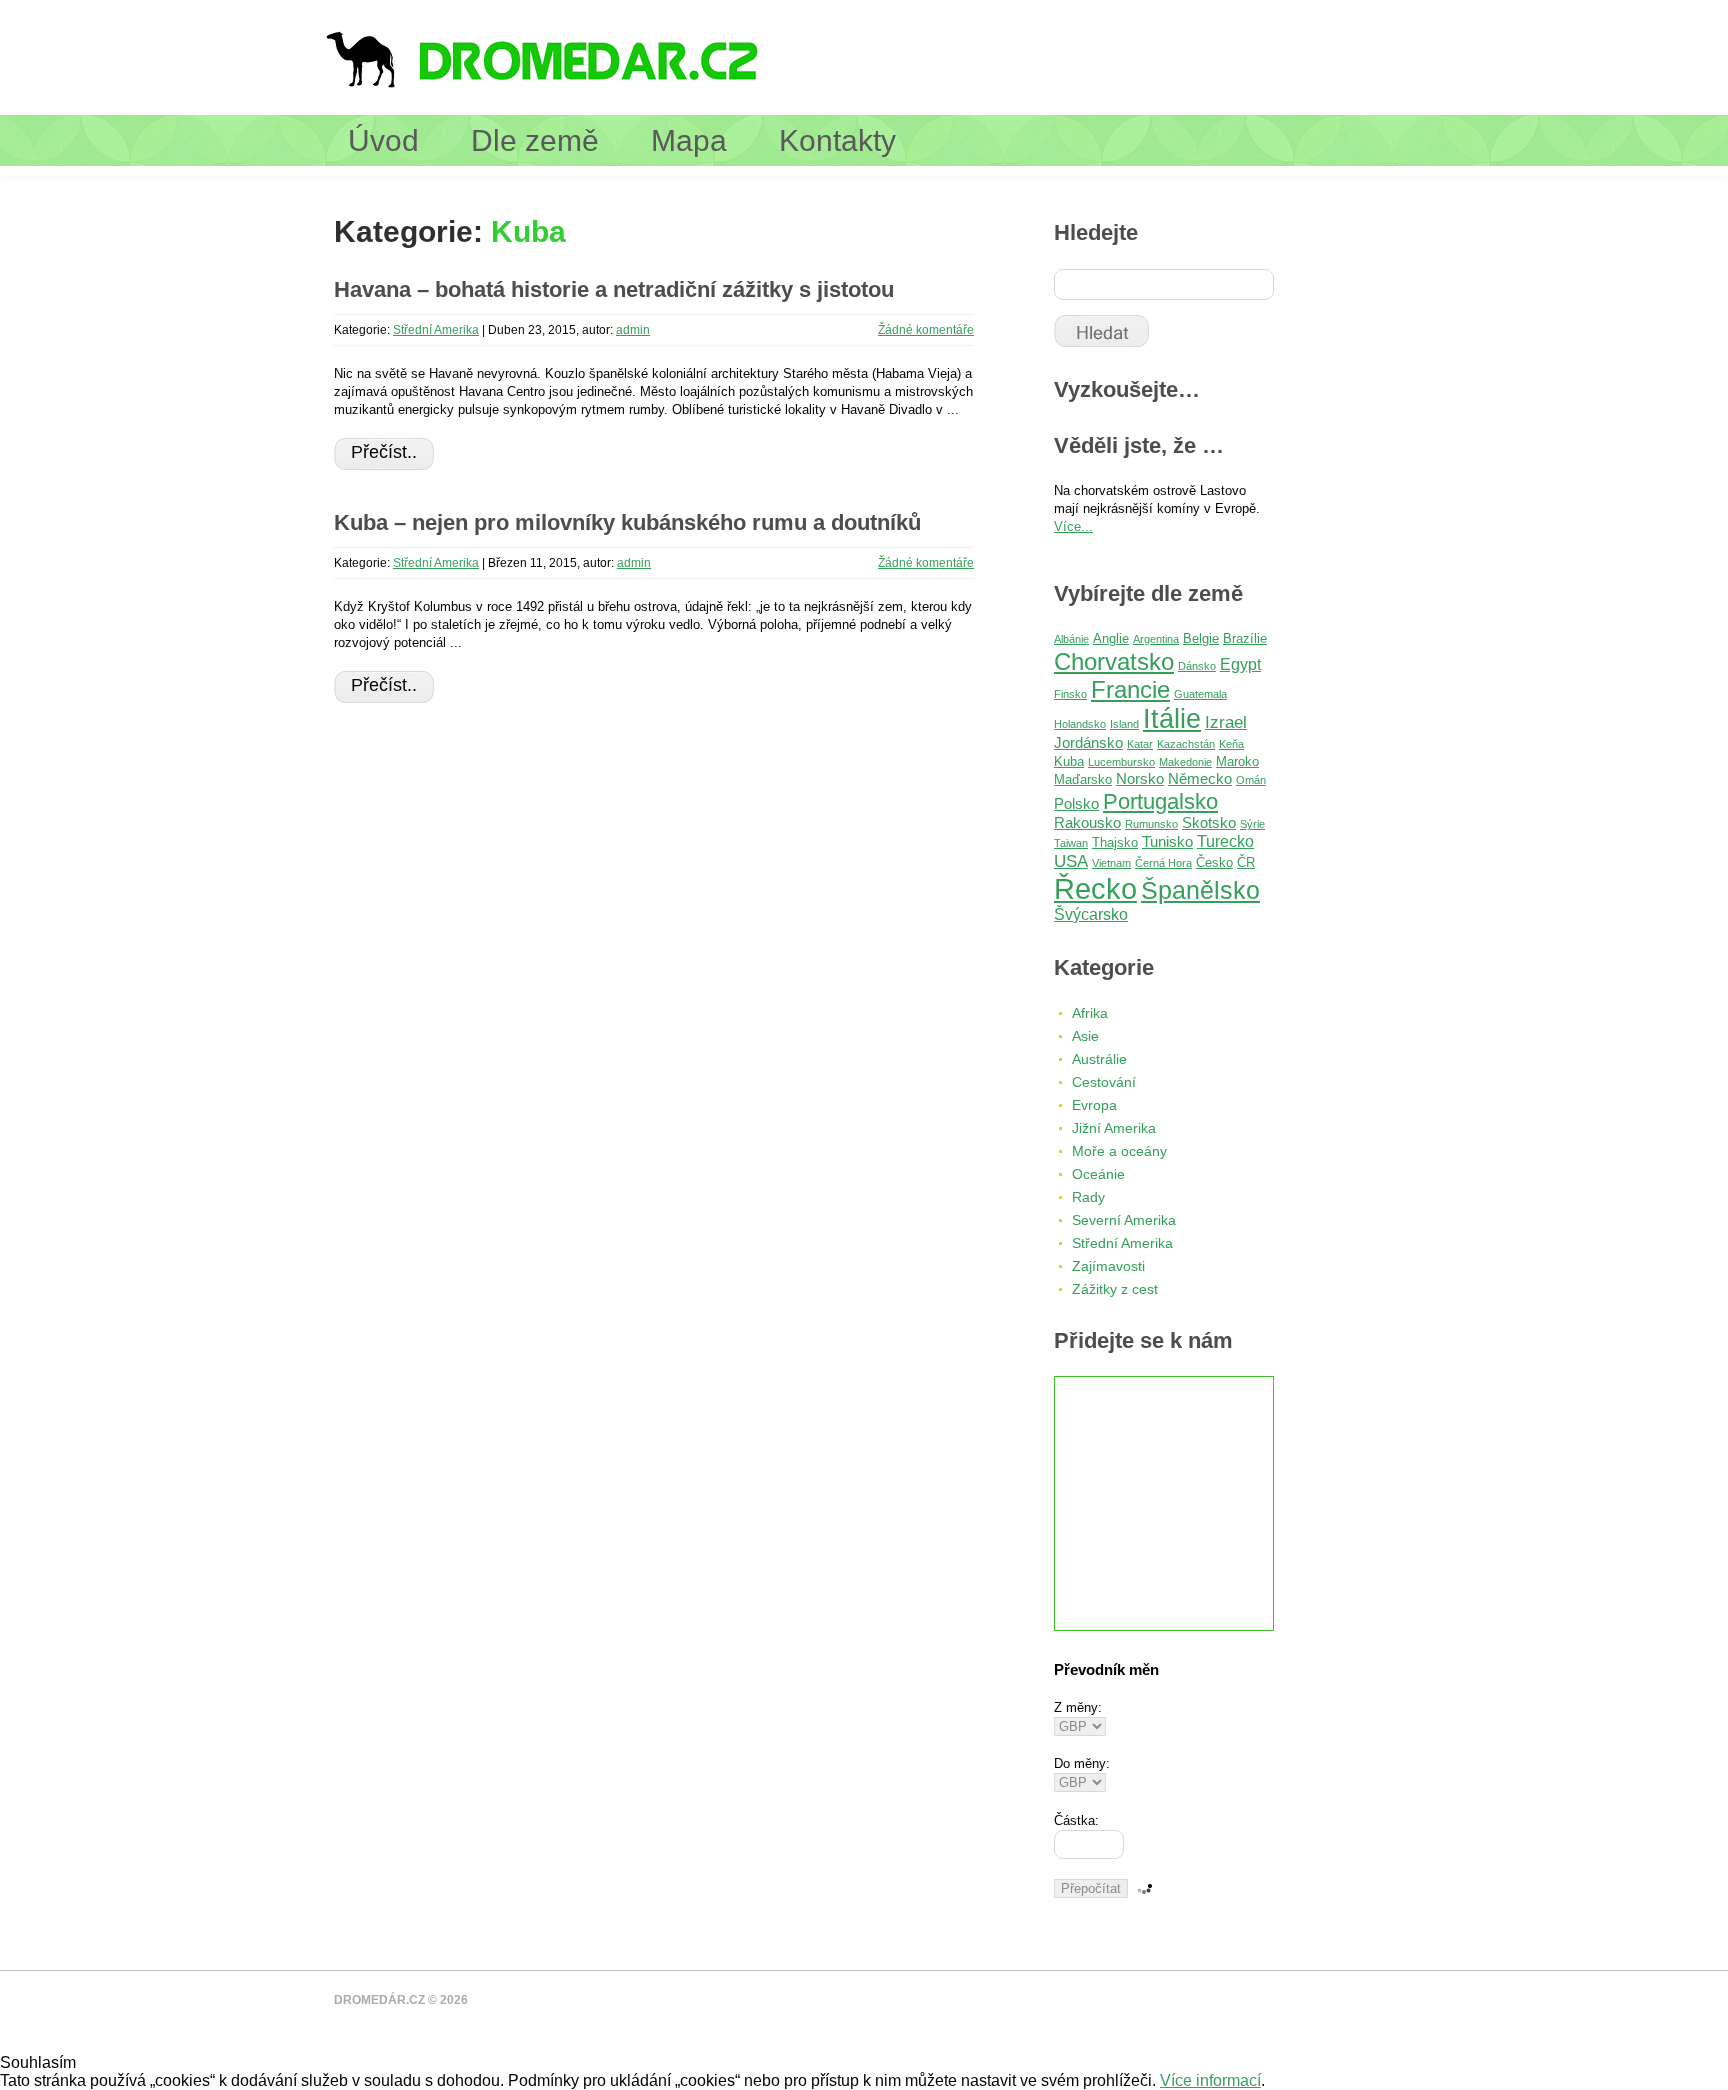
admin (633, 330)
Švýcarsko (1091, 914)
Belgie (1201, 638)
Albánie (1071, 639)
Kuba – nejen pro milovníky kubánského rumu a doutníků (627, 522)
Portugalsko (1160, 801)
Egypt (1240, 664)
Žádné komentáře (926, 330)
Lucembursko (1121, 762)
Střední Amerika (436, 330)
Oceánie (1098, 1174)
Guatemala (1200, 694)
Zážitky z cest (1115, 1289)
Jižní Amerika (1114, 1128)
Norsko (1140, 779)
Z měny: (1078, 1707)
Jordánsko (1088, 743)
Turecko (1225, 841)
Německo (1200, 779)
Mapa (689, 140)
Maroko (1237, 761)
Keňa (1231, 744)
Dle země (535, 140)
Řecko (1095, 888)
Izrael (1226, 722)
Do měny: (1082, 1763)
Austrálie (1099, 1059)
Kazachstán (1186, 744)
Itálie (1172, 719)
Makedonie (1185, 762)
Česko (1214, 862)
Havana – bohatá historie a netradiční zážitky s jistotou (614, 289)
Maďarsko (1083, 779)
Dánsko (1197, 666)
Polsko (1076, 804)
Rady (1088, 1197)
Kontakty (837, 140)
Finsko (1070, 694)
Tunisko (1167, 842)
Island (1124, 724)
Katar (1140, 744)
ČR (1246, 862)
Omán (1251, 780)
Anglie (1111, 638)
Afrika (1090, 1013)
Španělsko (1200, 890)
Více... (1073, 526)
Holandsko (1080, 724)
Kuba (1069, 761)
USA (1071, 861)
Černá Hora (1163, 863)
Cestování (1104, 1082)
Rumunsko (1151, 824)
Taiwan (1071, 843)
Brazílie (1245, 638)
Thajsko (1115, 842)
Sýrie (1252, 824)
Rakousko (1087, 823)
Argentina (1156, 639)
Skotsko (1209, 823)
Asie (1085, 1036)
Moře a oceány (1119, 1151)
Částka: (1076, 1820)
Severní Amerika (1124, 1220)
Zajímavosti (1108, 1266)
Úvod (383, 140)
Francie (1130, 689)
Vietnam (1111, 863)
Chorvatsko (1114, 661)
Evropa (1094, 1105)
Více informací (1210, 2080)
